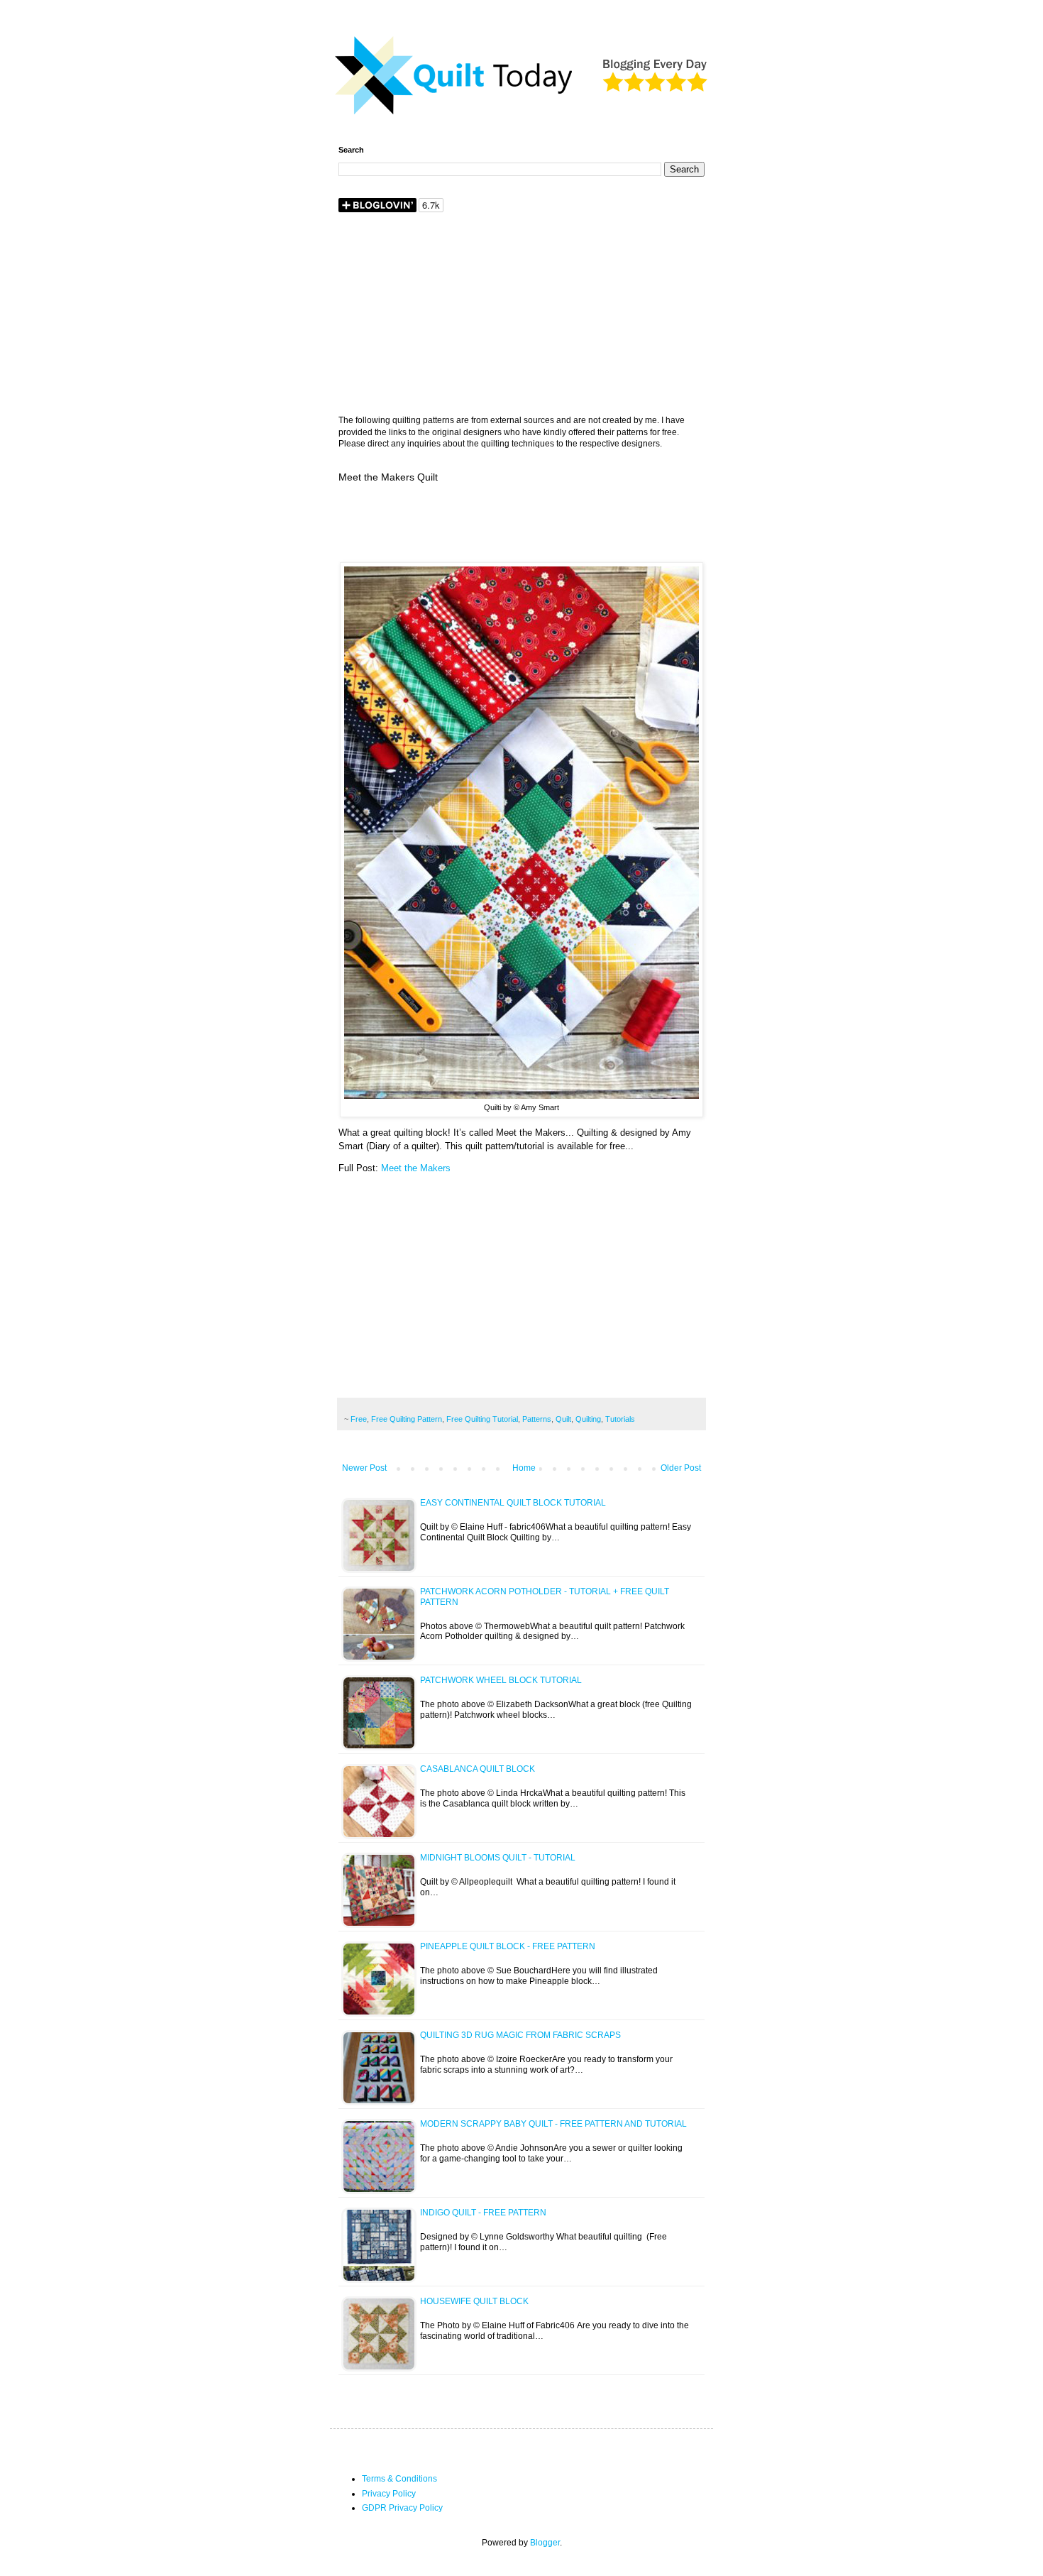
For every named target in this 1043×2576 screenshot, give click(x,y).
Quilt (563, 1419)
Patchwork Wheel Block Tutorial (501, 1680)
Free (359, 1419)
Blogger (545, 2543)
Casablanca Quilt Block (478, 1769)
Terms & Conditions (399, 2479)
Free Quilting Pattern (407, 1419)
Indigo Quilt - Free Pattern (483, 2213)
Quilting (588, 1419)
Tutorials (620, 1419)
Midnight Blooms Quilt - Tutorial (498, 1858)
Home (524, 1468)
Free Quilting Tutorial (482, 1419)
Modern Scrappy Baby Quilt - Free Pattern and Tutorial (553, 2124)
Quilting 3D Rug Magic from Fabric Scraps (520, 2035)
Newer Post (364, 1468)
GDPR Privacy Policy (402, 2508)
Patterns (537, 1419)
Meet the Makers (416, 1168)
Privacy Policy (389, 2494)
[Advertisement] (521, 315)
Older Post (681, 1468)
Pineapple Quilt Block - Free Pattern (508, 1946)
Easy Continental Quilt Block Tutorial (513, 1503)
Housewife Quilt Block (474, 2301)
